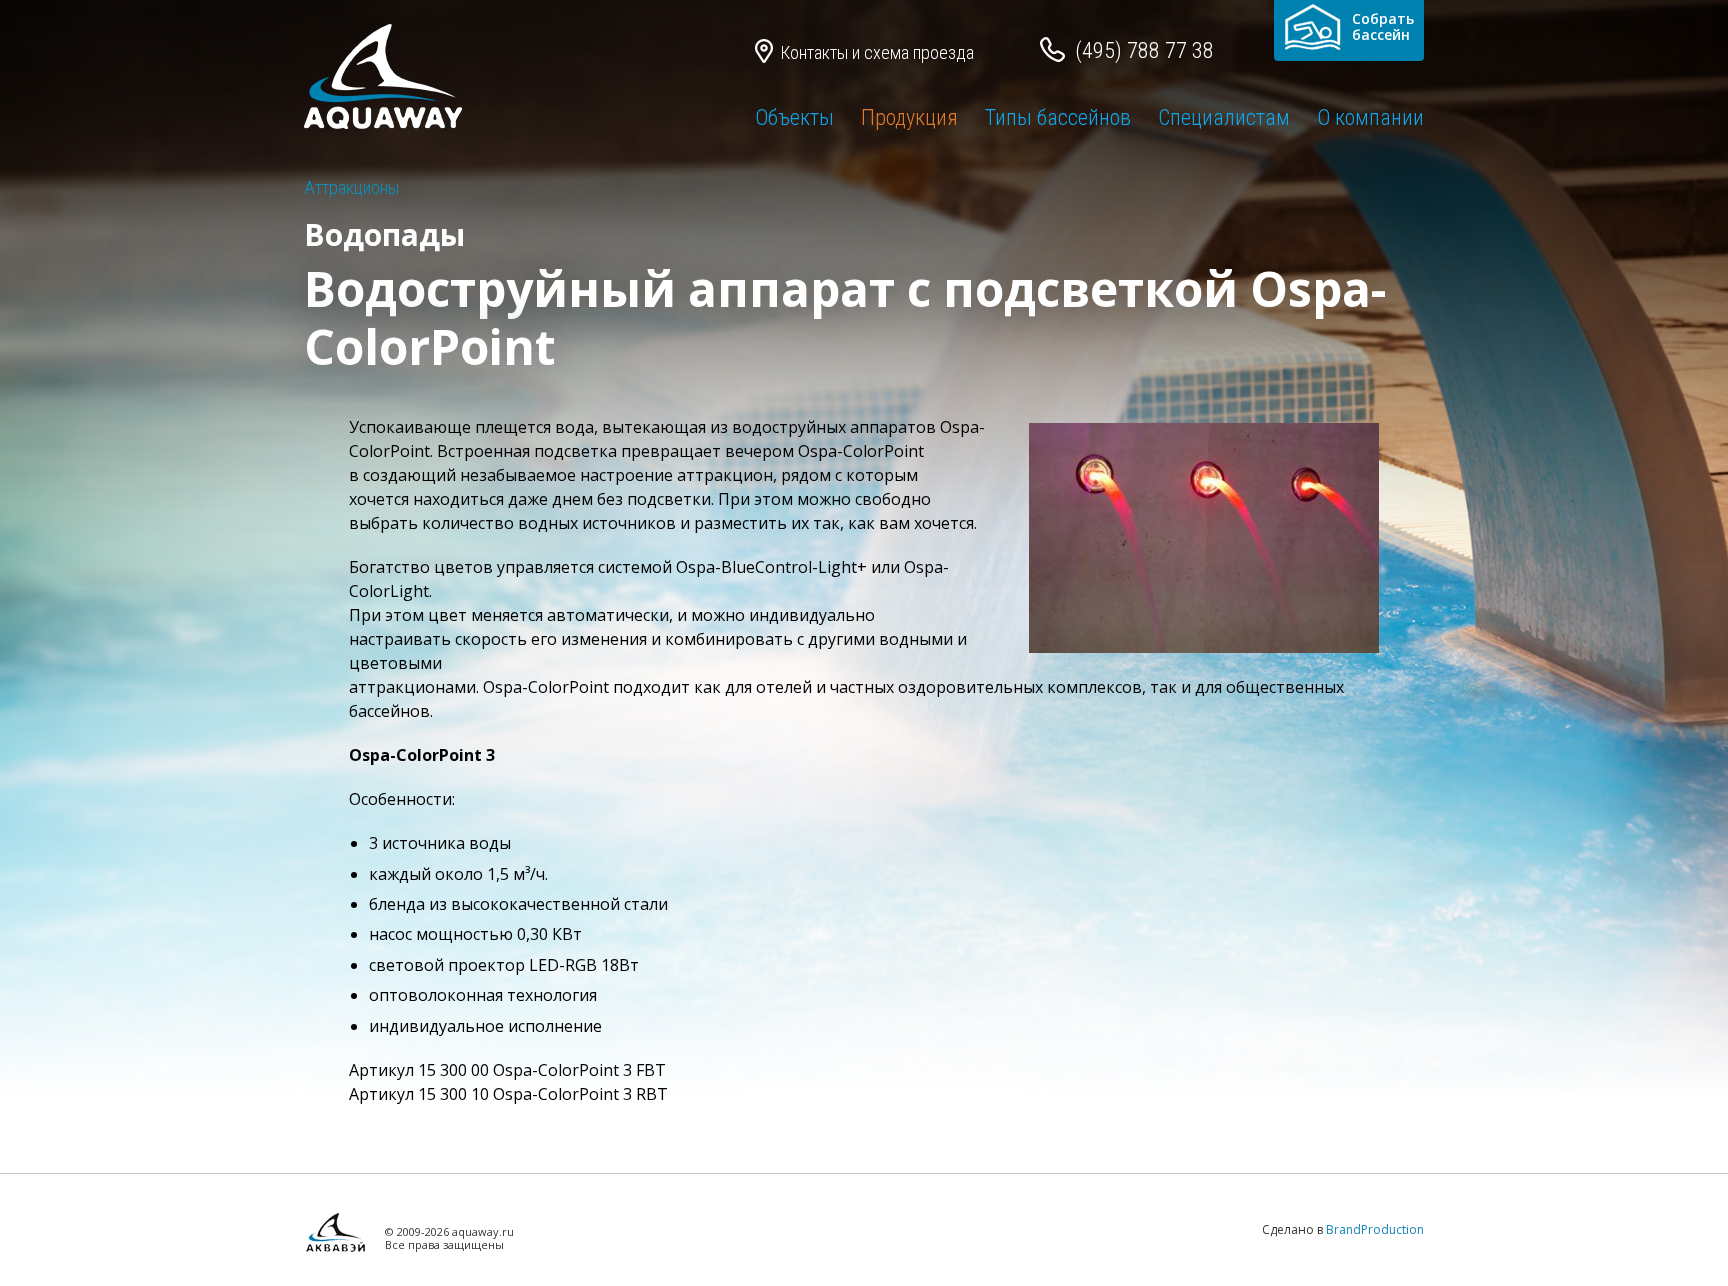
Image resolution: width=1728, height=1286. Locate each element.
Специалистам (1224, 117)
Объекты (794, 117)
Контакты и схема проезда (877, 52)
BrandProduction (1375, 1229)
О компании (1370, 117)
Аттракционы (351, 187)
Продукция (909, 117)
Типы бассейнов (1058, 117)
